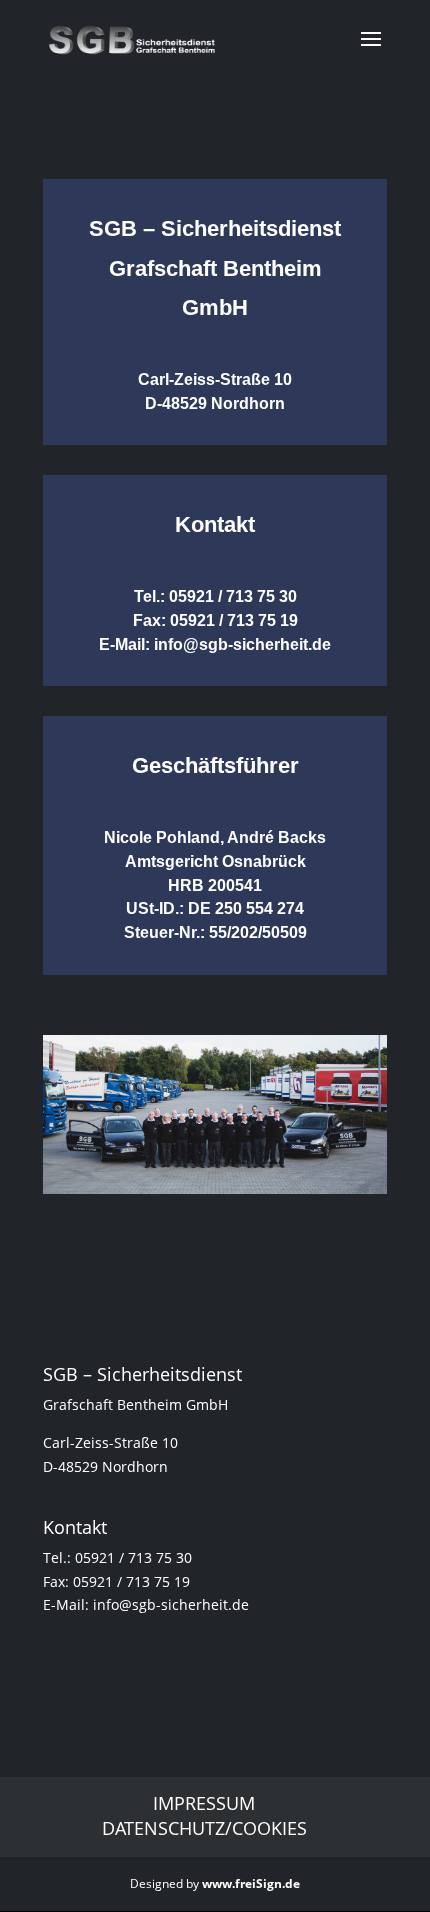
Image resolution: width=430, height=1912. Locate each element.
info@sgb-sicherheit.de (242, 644)
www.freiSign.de (251, 1883)
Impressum (204, 1803)
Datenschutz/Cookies (204, 1828)
